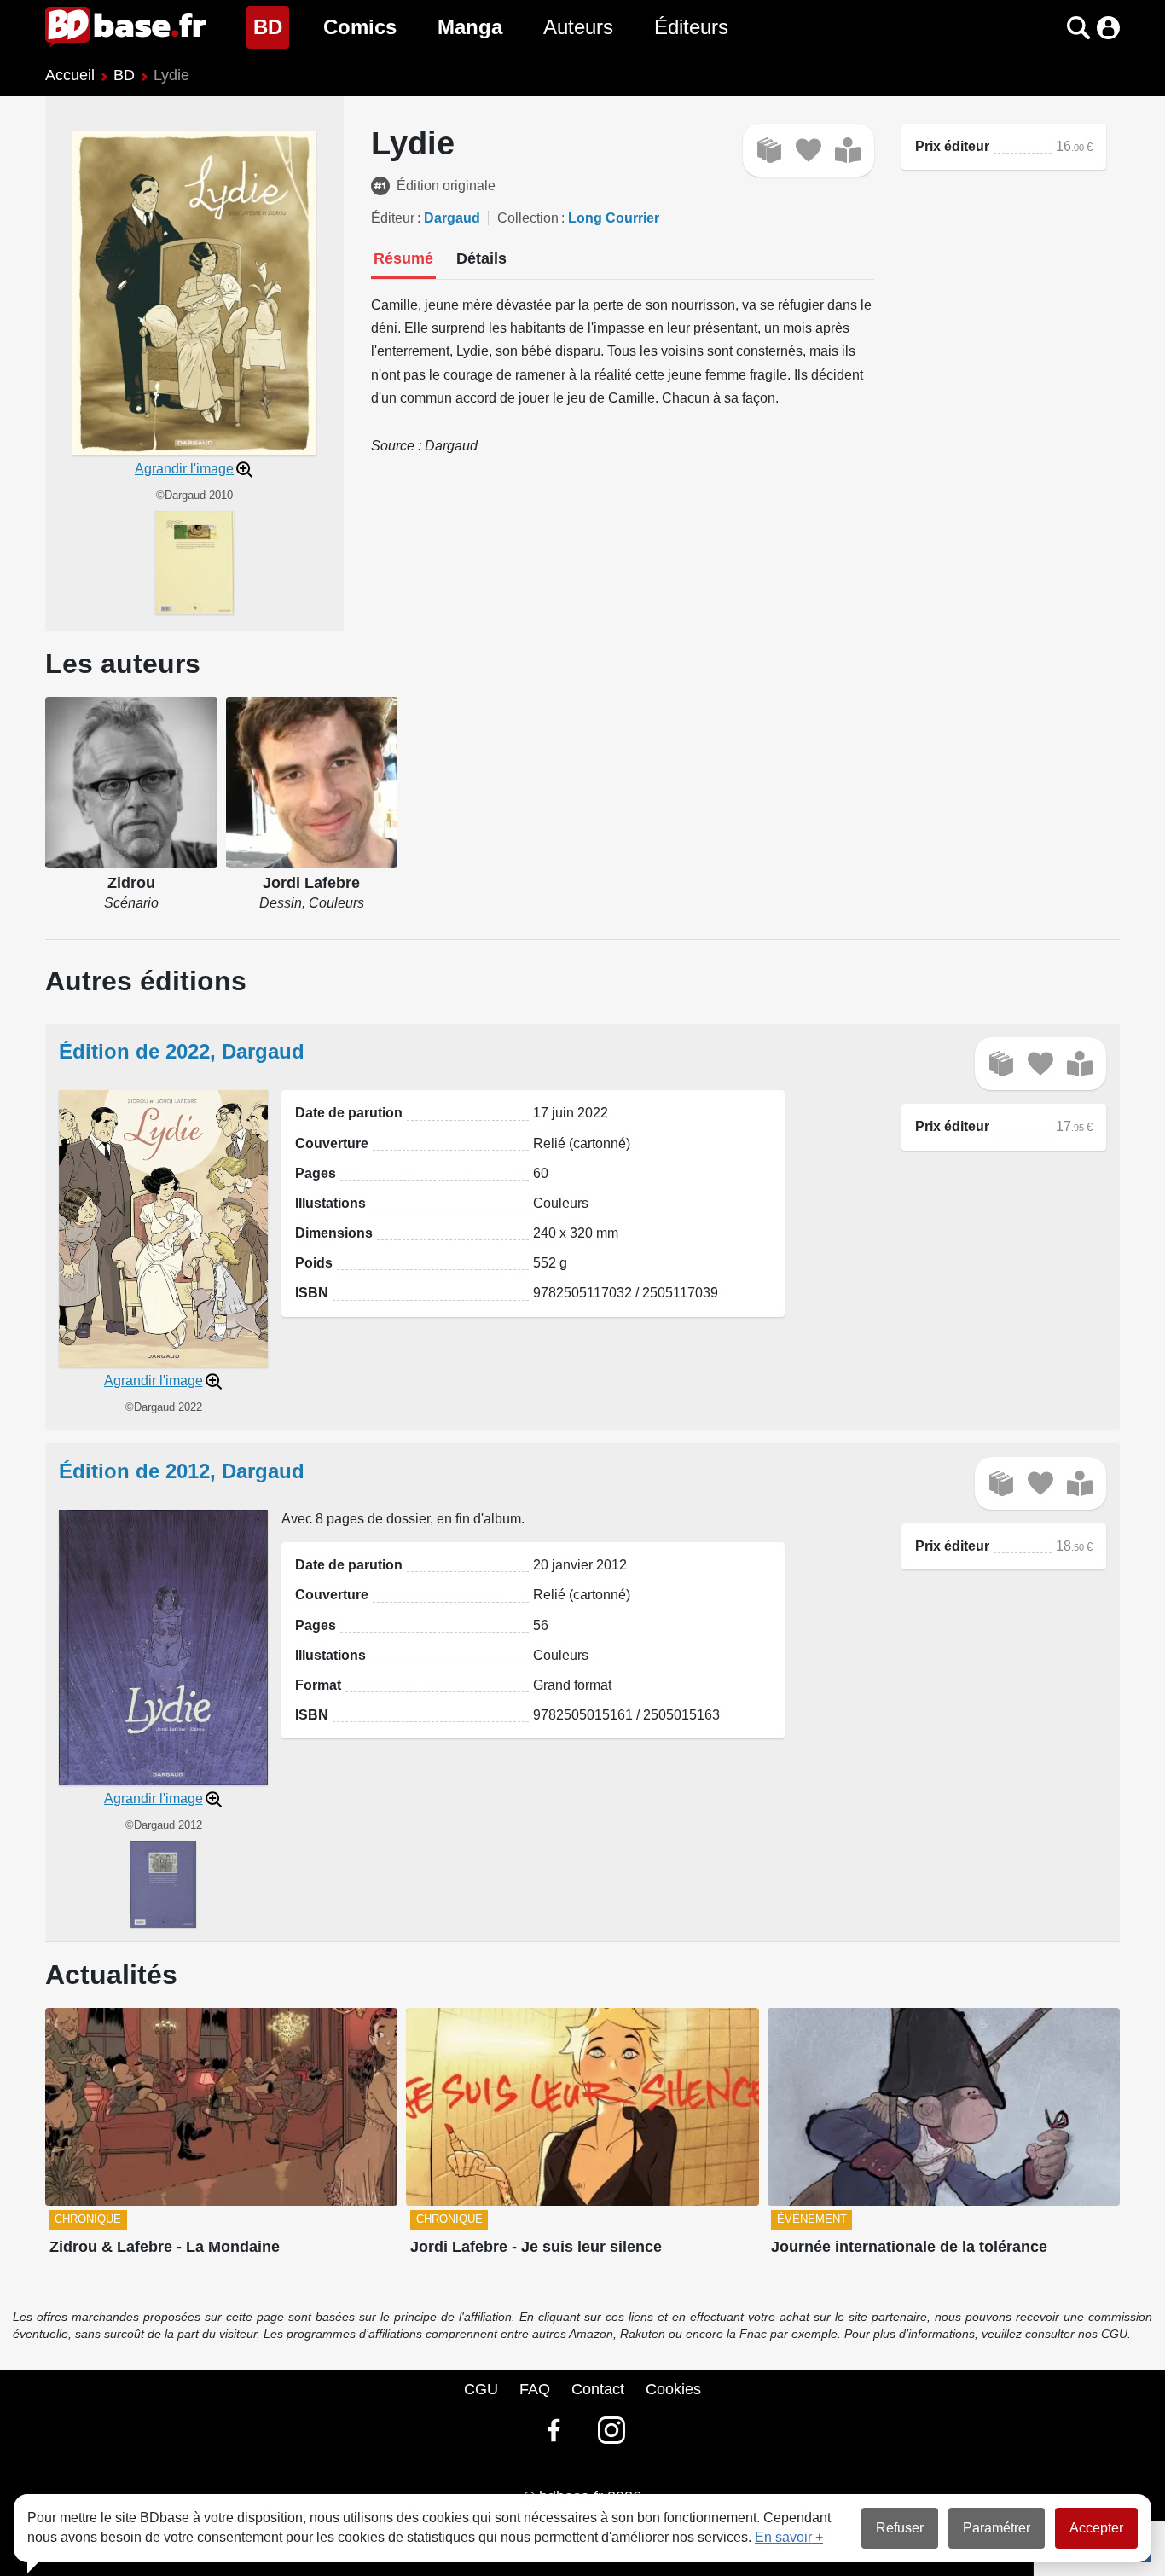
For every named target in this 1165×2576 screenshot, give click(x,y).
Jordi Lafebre (311, 883)
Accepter (1096, 2528)
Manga (470, 27)
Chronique (88, 2219)
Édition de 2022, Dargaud (182, 1051)
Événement (812, 2219)
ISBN (312, 1293)
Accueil (70, 75)
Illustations (330, 1203)
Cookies (673, 2389)
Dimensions (334, 1233)
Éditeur (393, 218)
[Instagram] (611, 2430)
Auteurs (578, 27)
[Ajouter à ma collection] (769, 150)
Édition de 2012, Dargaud (182, 1471)
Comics (360, 27)
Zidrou (131, 883)
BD (271, 26)
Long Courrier (614, 218)
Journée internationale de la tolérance (909, 2247)
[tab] (403, 260)
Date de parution (349, 1113)
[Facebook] (554, 2430)
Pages (316, 1173)
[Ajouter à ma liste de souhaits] (809, 150)
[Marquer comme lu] (848, 150)
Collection (528, 218)
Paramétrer (997, 2528)
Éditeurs (691, 27)
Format (318, 1685)
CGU (481, 2389)
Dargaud (452, 218)
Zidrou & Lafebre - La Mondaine (165, 2247)
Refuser (900, 2528)
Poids (314, 1263)
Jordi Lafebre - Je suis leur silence (536, 2247)
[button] (1049, 28)
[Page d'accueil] (125, 27)
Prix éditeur (952, 146)
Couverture (332, 1143)
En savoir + (789, 2537)
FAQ (535, 2389)
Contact (598, 2389)
